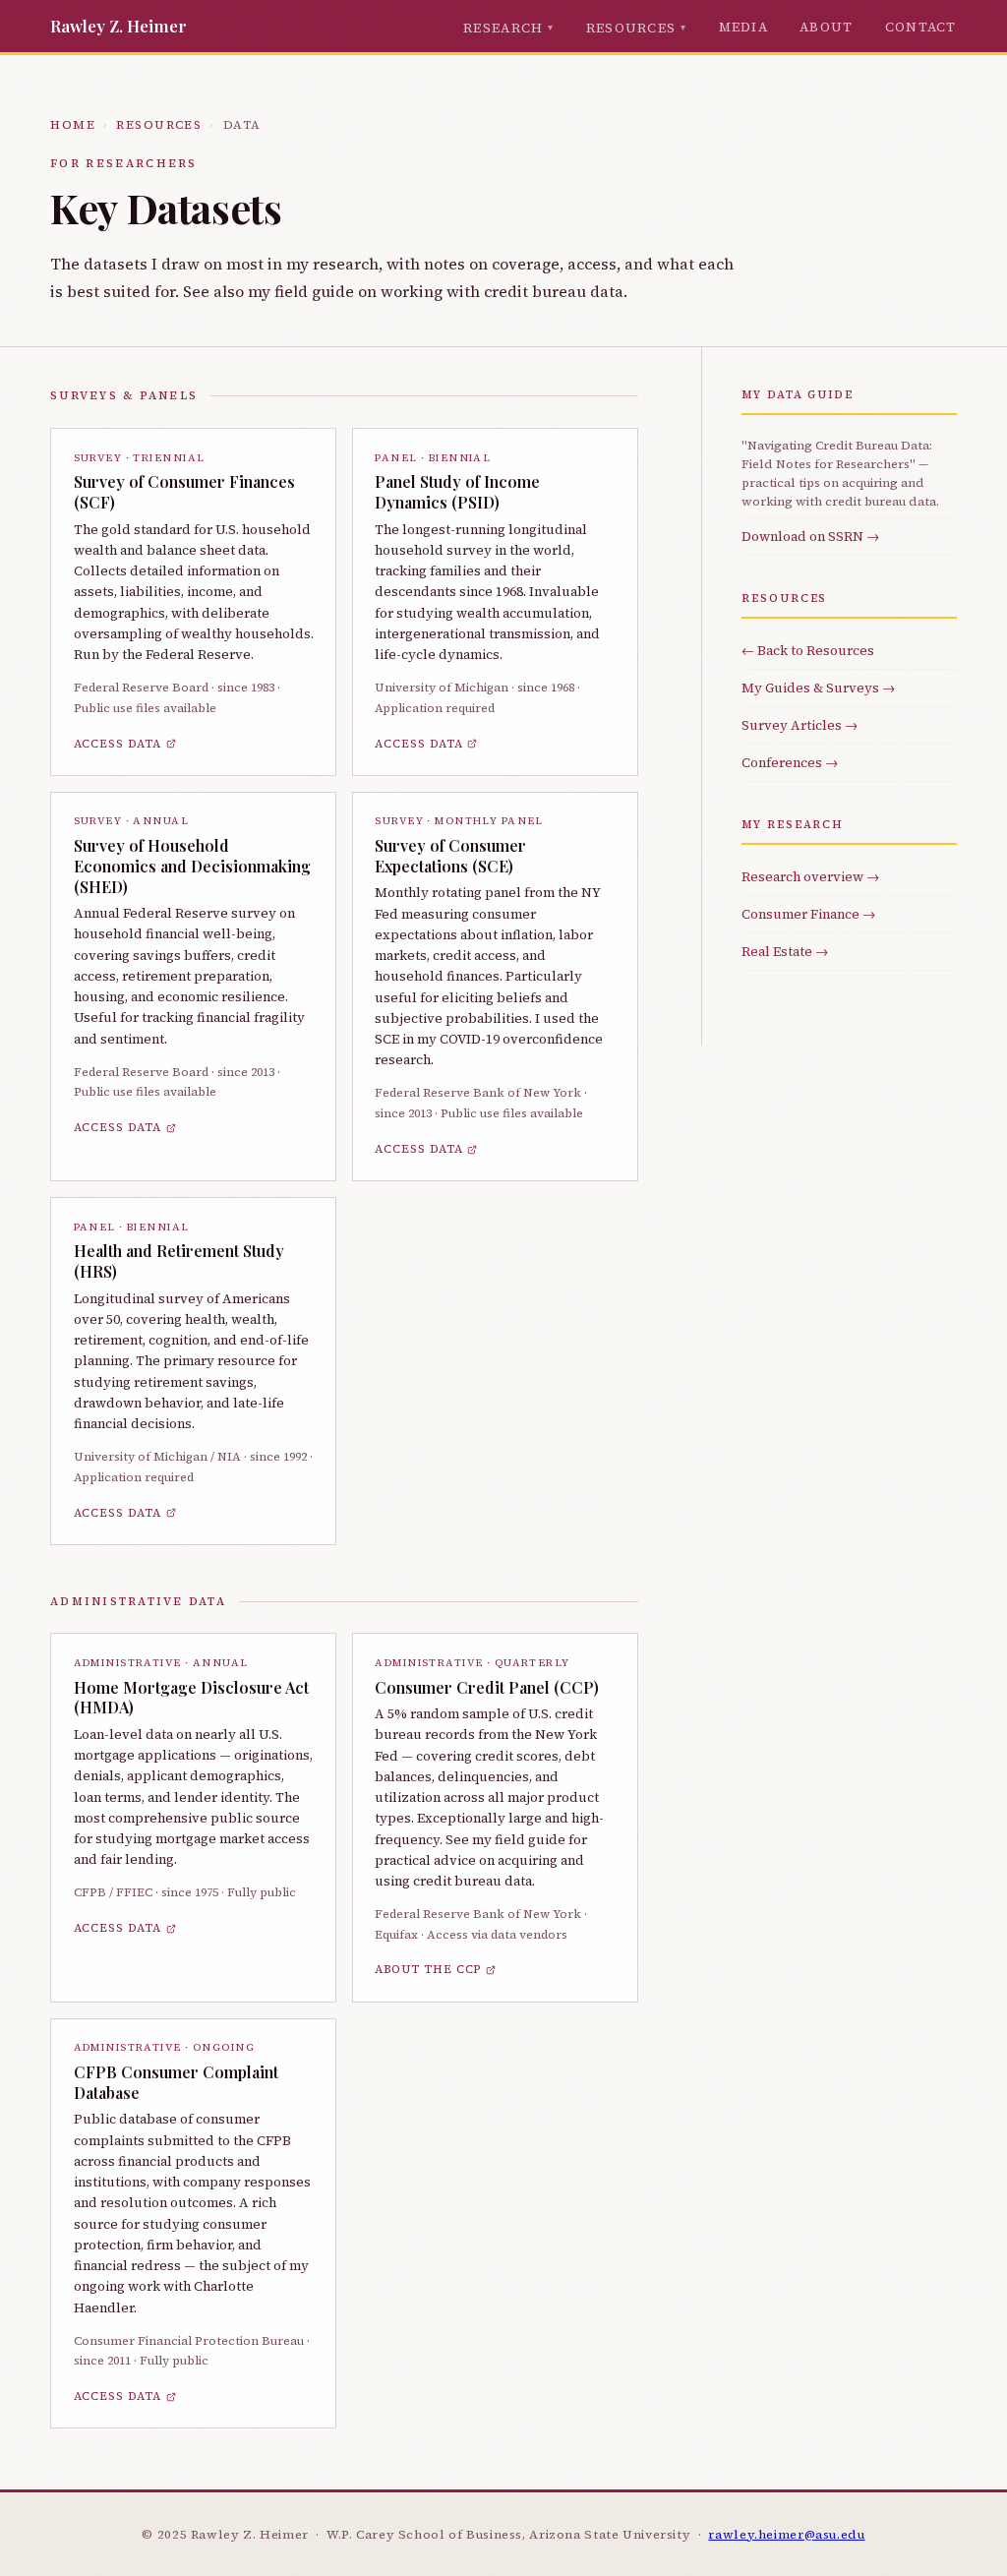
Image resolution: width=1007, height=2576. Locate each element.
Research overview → (810, 876)
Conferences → (790, 762)
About (827, 27)
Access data (118, 744)
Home (73, 125)
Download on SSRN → (810, 536)
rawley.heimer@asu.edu (786, 2534)
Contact (921, 27)
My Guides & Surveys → (818, 688)
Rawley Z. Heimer (118, 26)
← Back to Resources (808, 650)
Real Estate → (785, 951)
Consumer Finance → (808, 914)
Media (744, 27)
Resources (631, 28)
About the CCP (428, 1969)
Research (503, 28)
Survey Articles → (800, 725)
